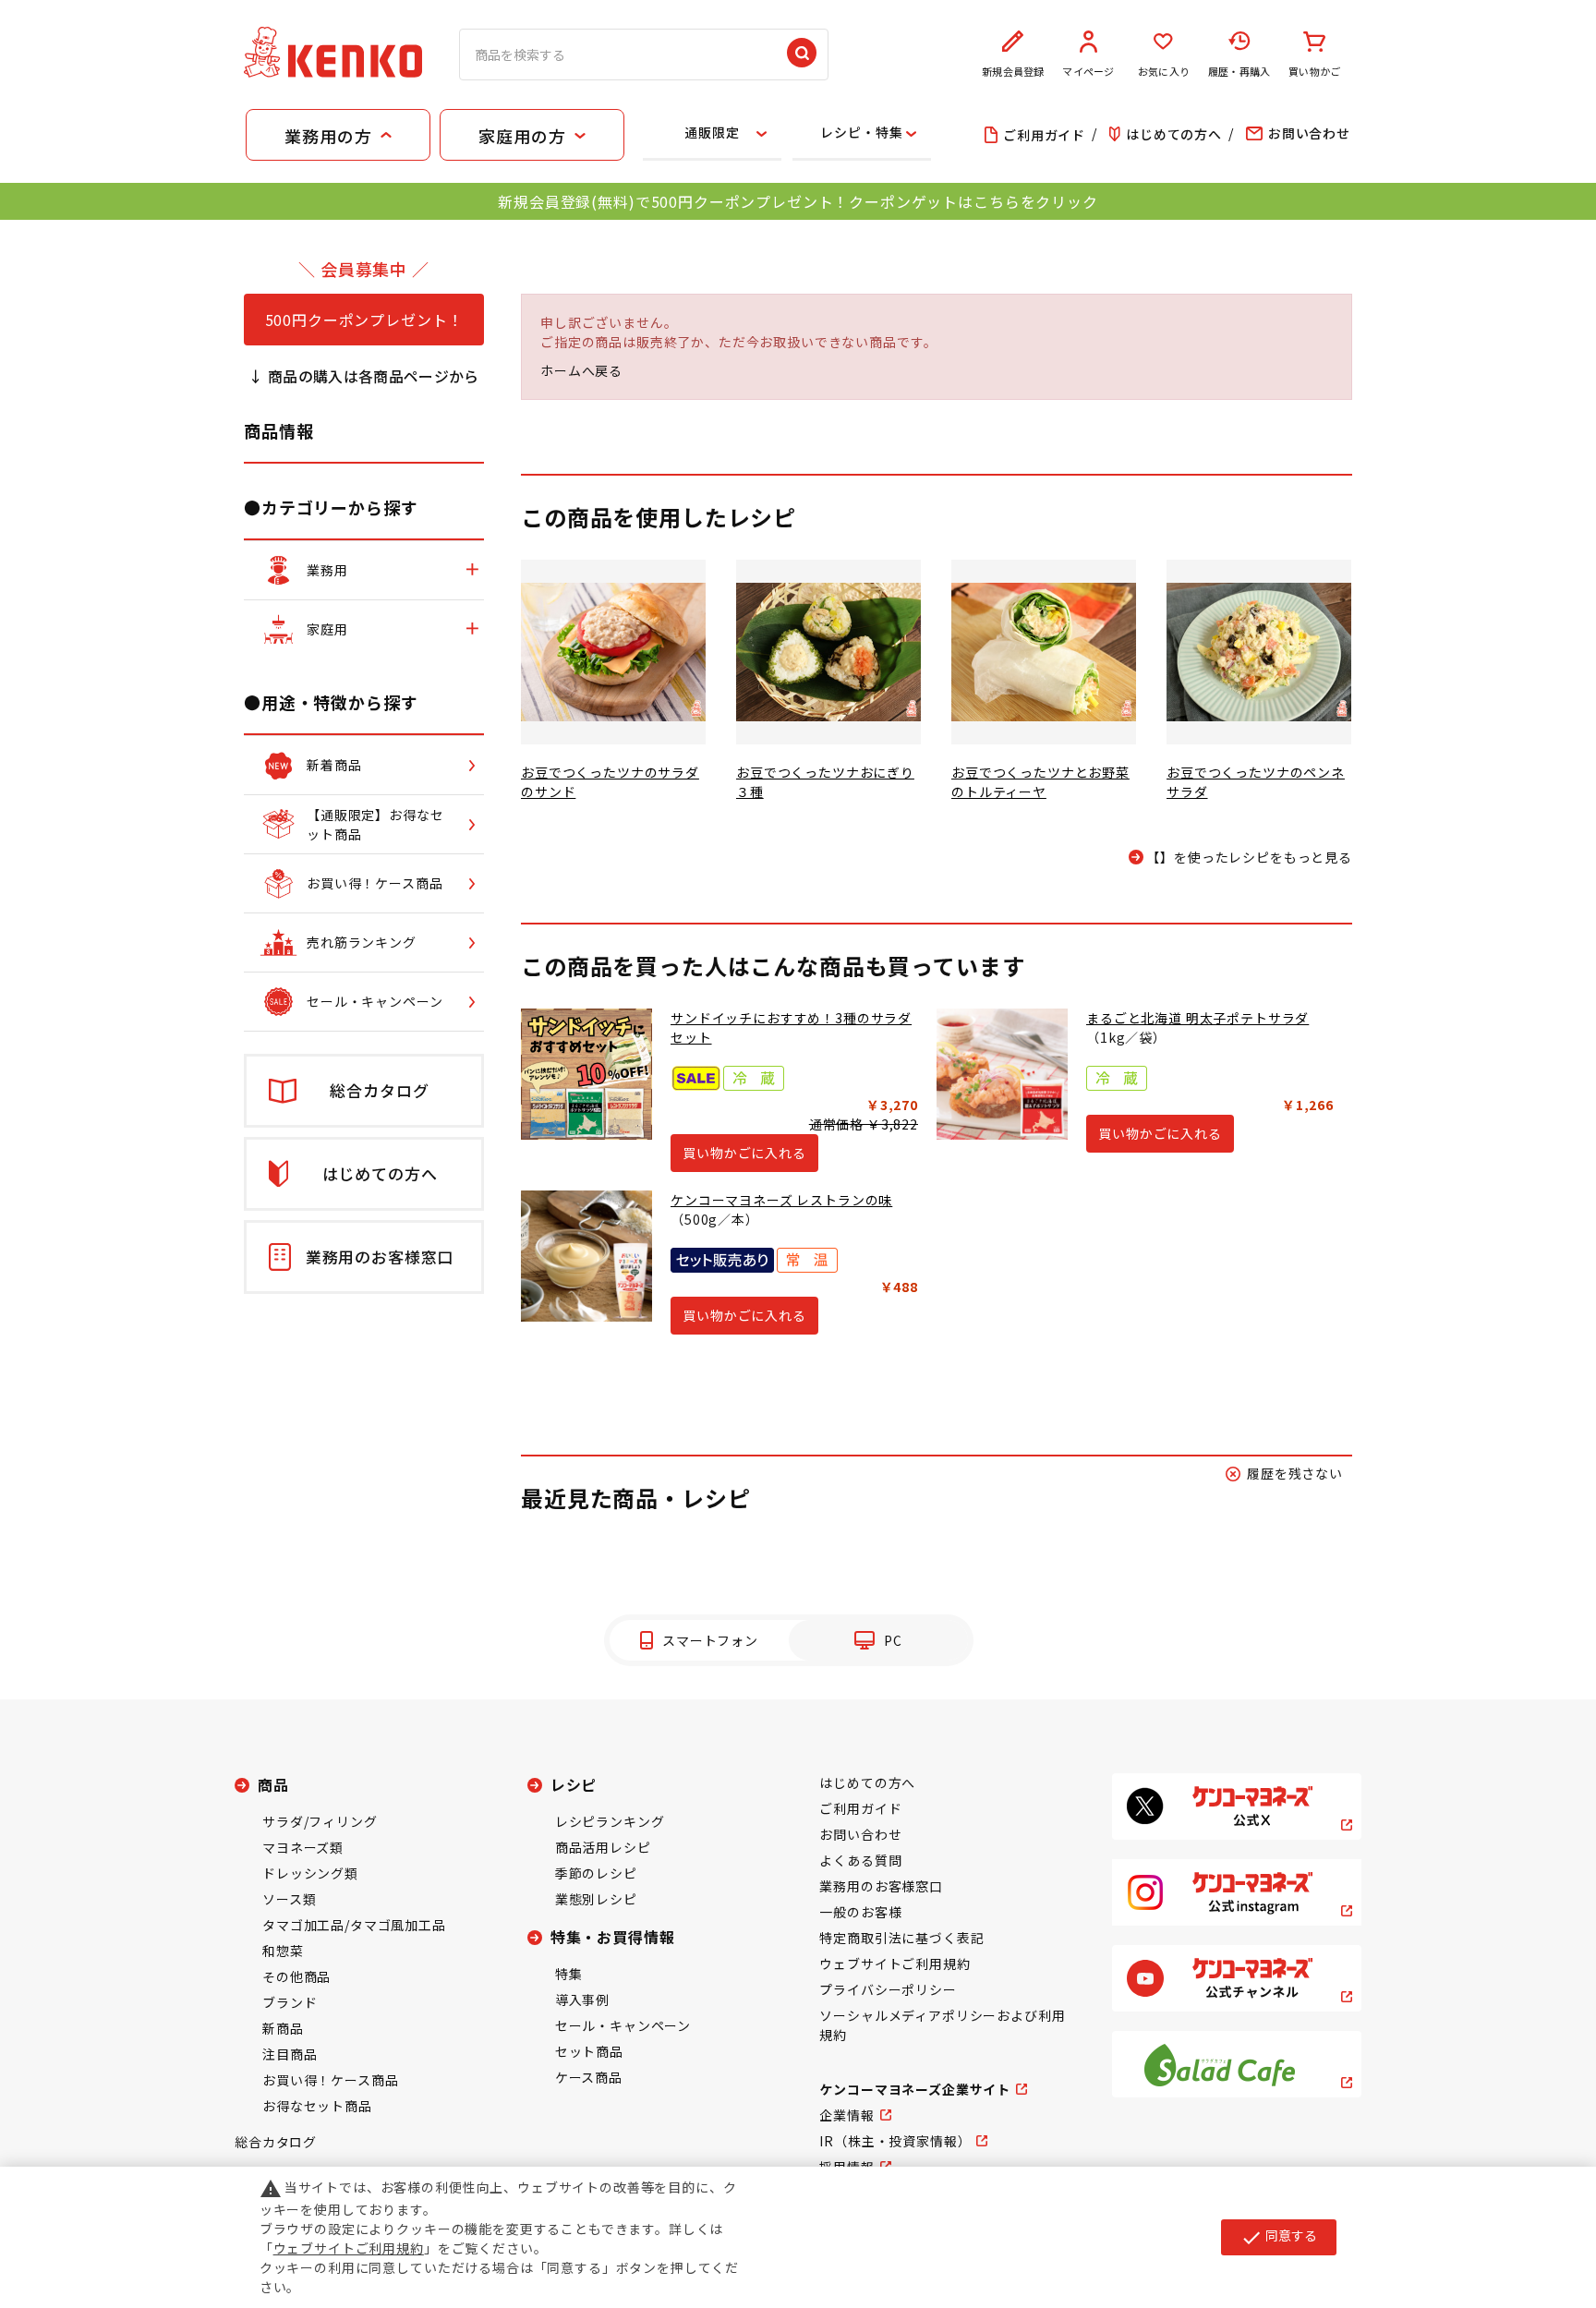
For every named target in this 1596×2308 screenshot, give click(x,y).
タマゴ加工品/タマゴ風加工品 (354, 1925)
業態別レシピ (596, 1899)
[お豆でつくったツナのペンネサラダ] (1259, 652)
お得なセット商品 (317, 2106)
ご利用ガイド (860, 1808)
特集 (569, 1974)
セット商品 (589, 2051)
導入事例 (582, 2000)
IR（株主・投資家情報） (895, 2141)
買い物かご (1314, 71)
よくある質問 (860, 1860)
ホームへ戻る (581, 370)
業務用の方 (328, 136)
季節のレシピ (596, 1873)
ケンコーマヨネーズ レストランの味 (781, 1200)
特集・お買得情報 (613, 1937)
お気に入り (1164, 71)
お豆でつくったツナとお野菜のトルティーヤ (1040, 782)
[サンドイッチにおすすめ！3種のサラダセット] (586, 1074)
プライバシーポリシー (888, 1989)
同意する (1279, 2237)
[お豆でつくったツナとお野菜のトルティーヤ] (1044, 652)
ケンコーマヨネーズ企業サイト (915, 2089)
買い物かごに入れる (744, 1153)
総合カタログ (276, 2142)
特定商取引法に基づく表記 (901, 1938)
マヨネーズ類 (303, 1847)
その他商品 (296, 1976)
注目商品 (290, 2054)
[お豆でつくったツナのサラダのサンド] (613, 652)
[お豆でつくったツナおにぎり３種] (828, 652)
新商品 (283, 2028)
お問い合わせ (860, 1834)
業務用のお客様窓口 (881, 1886)
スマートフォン (710, 1640)
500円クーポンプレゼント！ (364, 320)
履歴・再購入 (1239, 71)
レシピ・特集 (861, 132)
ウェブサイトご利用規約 (895, 1964)
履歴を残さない (1295, 1473)
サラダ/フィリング (320, 1821)
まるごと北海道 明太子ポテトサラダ (1197, 1018)
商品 (273, 1784)
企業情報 (846, 2115)
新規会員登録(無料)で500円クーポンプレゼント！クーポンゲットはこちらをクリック (798, 201)
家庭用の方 (522, 136)
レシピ (574, 1784)
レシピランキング (610, 1821)
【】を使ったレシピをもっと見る (1249, 857)
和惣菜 (283, 1951)
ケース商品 (589, 2077)
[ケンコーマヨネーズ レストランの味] (586, 1256)
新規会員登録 (1013, 71)
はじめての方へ (867, 1782)
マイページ (1088, 71)
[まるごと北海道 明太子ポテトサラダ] (1002, 1074)
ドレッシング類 (310, 1873)
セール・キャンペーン (623, 2025)
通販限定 (712, 132)
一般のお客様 (860, 1912)
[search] (802, 54)
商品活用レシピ (603, 1847)
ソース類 (289, 1899)
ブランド (290, 2002)
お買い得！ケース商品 (330, 2080)
